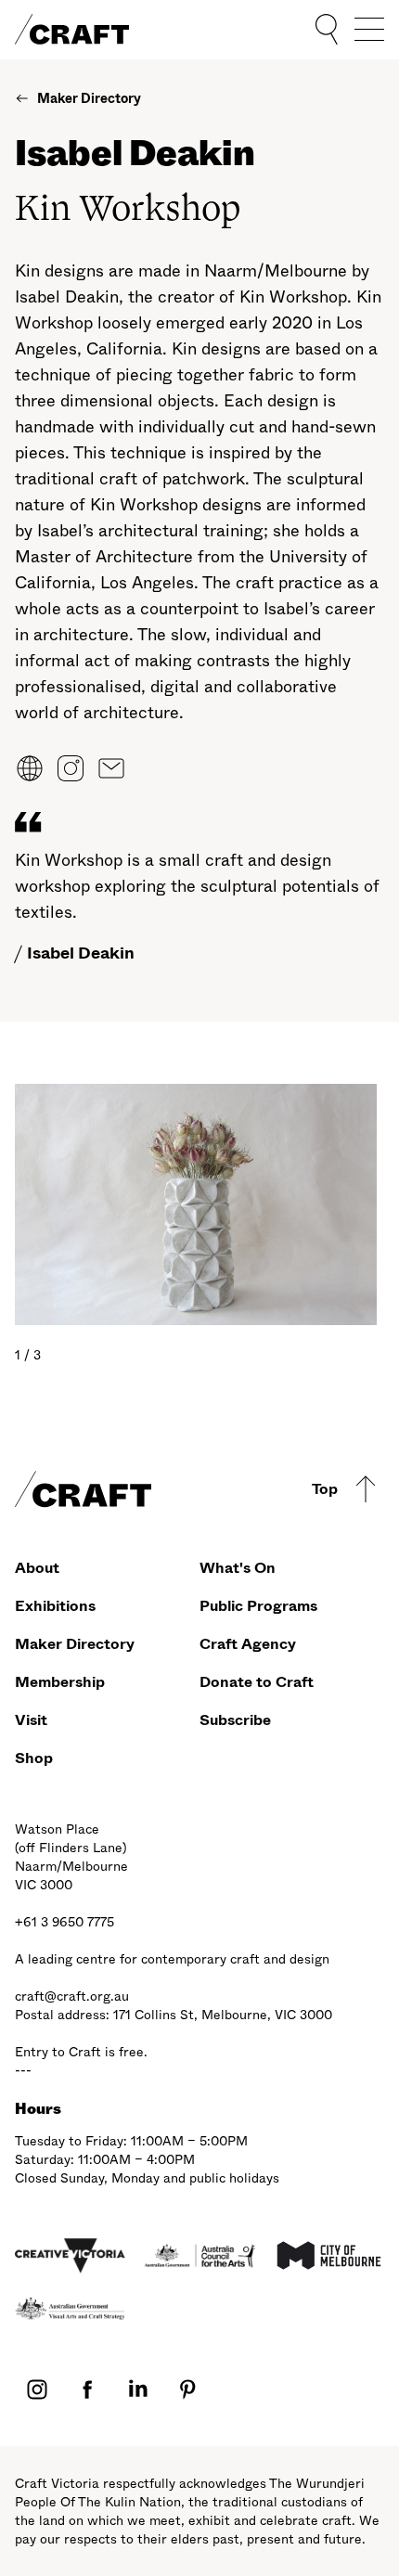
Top (325, 1489)
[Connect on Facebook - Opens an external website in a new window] (87, 2388)
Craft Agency (248, 1644)
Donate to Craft (257, 1682)
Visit (31, 1720)
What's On (238, 1568)
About (37, 1568)
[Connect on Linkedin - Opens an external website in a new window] (137, 2388)
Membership (60, 1682)
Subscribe (235, 1720)
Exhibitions (55, 1606)
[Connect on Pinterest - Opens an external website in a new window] (187, 2388)
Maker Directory (75, 1644)
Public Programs (258, 1606)
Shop (34, 1758)
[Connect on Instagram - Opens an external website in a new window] (37, 2388)
